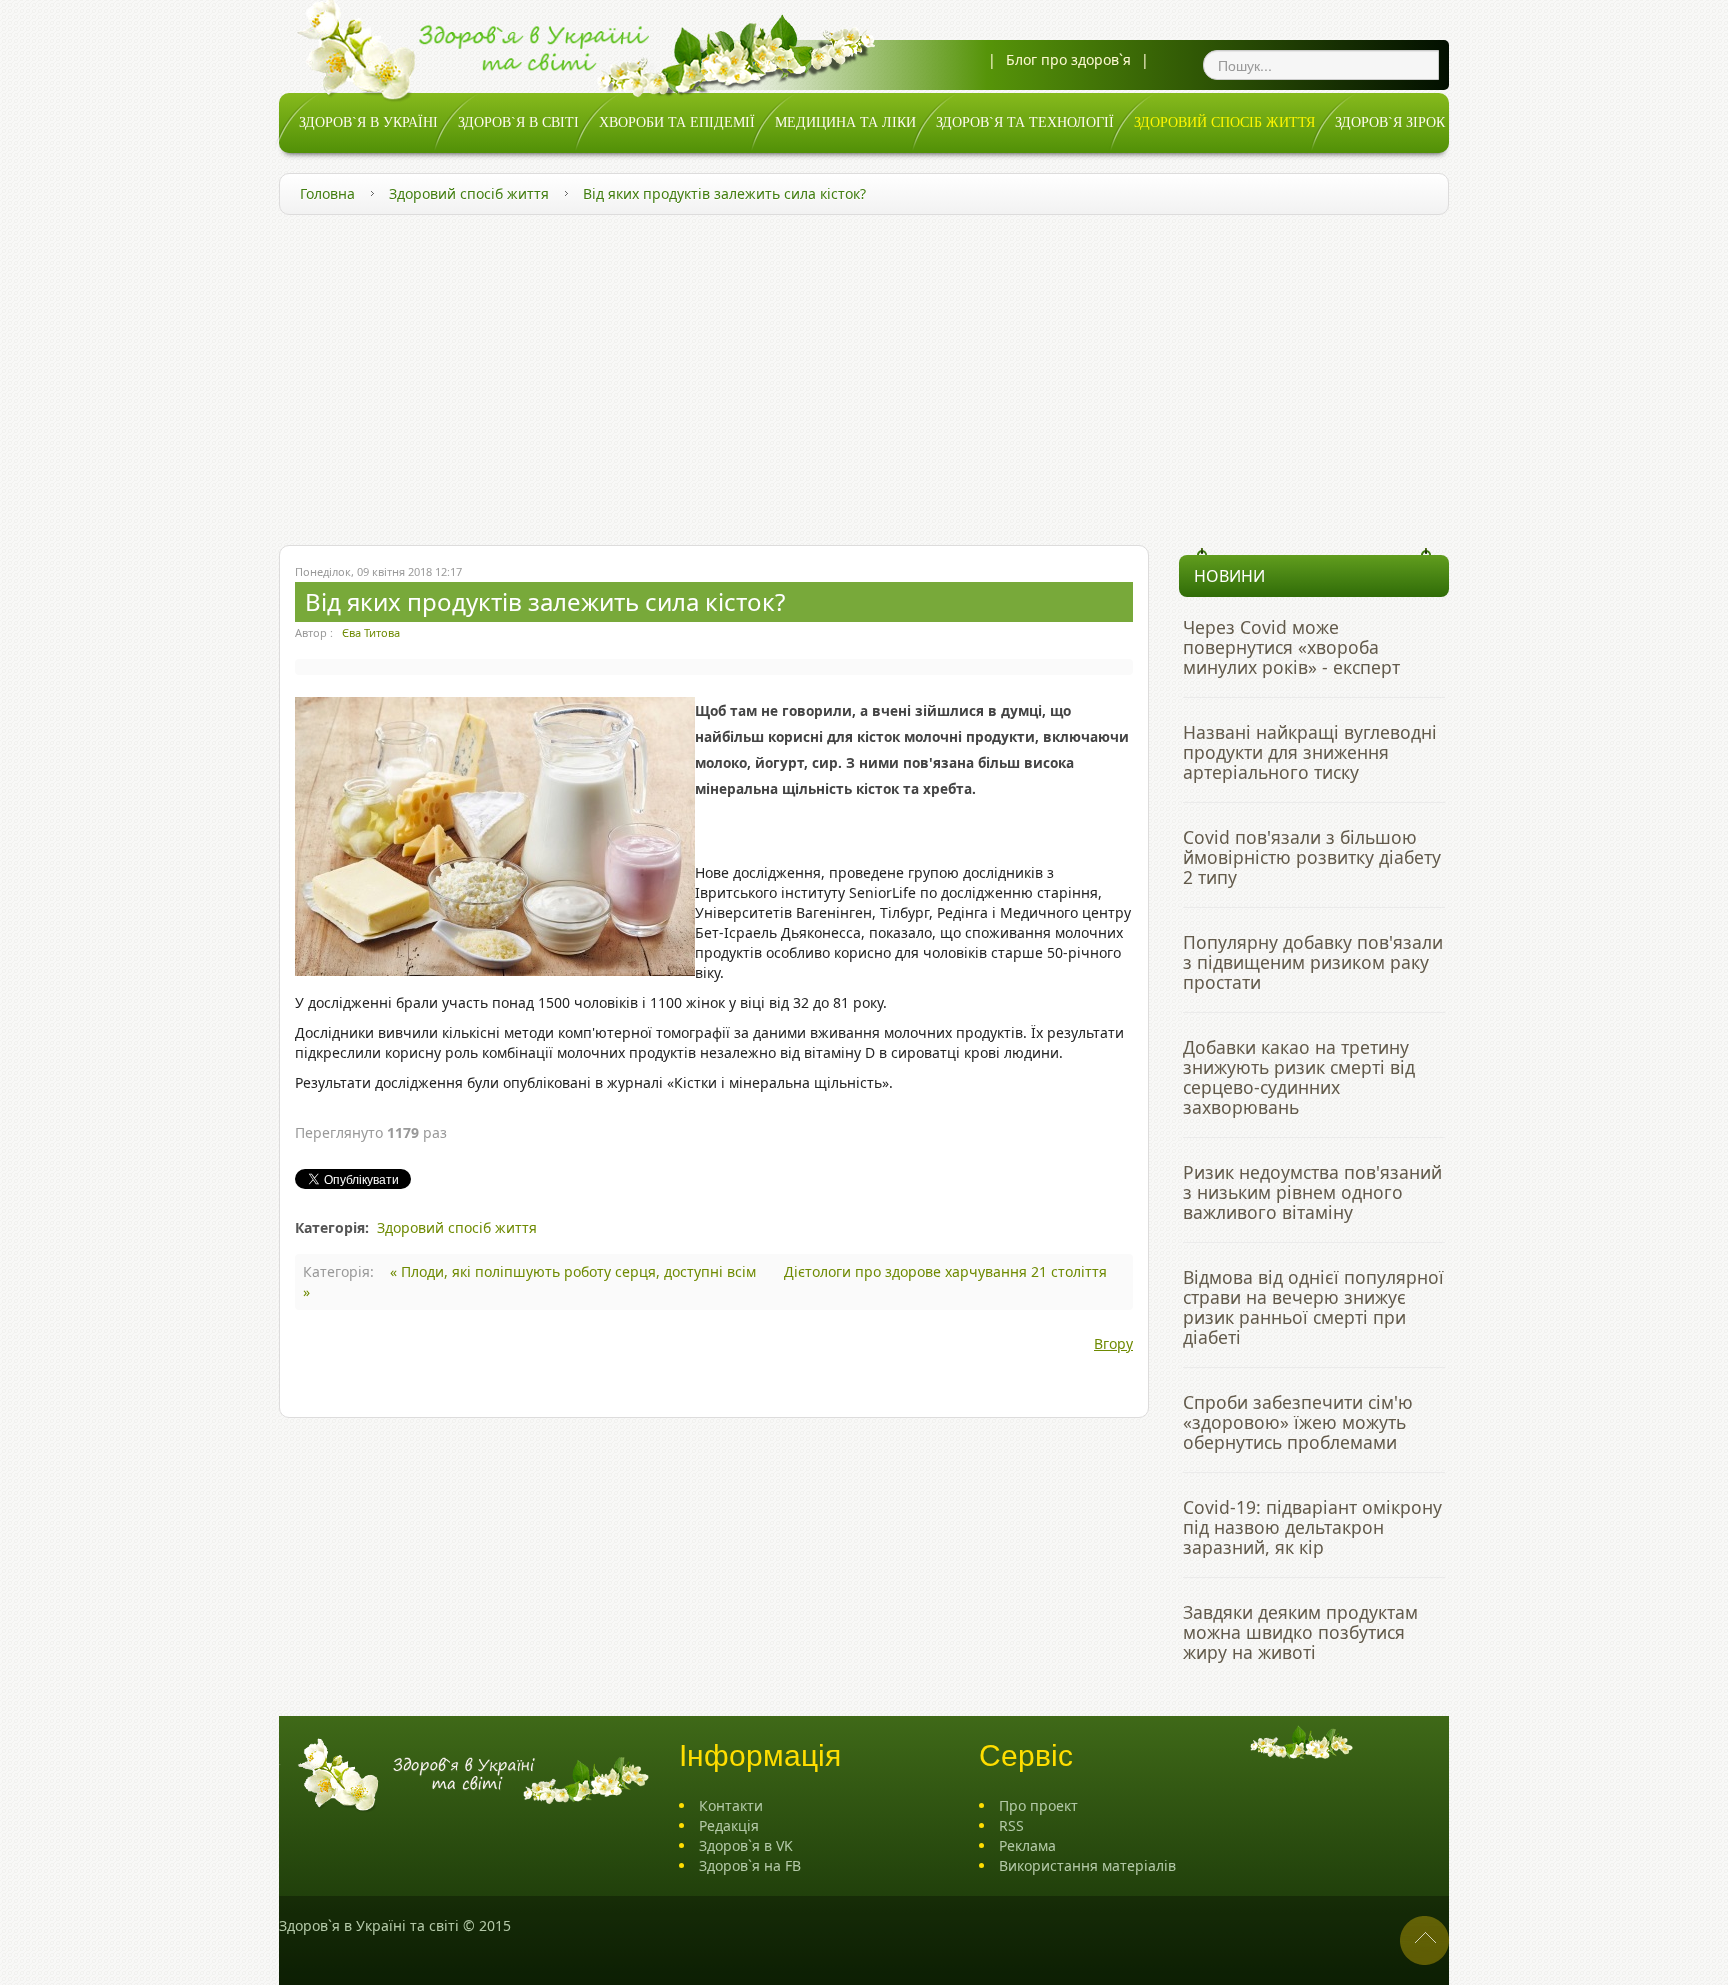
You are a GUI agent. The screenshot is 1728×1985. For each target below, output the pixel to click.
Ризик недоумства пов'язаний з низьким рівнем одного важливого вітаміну (1312, 1192)
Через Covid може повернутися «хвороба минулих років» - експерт (1291, 647)
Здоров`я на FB (750, 1865)
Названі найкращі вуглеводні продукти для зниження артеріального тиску (1310, 752)
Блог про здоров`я (1068, 59)
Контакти (731, 1805)
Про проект (1038, 1805)
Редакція (729, 1825)
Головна (327, 193)
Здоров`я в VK (746, 1845)
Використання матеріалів (1087, 1865)
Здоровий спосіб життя (469, 193)
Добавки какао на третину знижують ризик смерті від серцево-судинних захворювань (1299, 1077)
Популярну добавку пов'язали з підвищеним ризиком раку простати (1313, 962)
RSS (1011, 1825)
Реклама (1027, 1845)
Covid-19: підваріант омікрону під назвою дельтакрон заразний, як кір (1312, 1527)
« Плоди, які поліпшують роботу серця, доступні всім (575, 1271)
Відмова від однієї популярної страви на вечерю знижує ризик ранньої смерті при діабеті (1313, 1307)
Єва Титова (371, 632)
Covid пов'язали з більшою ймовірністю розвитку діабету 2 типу (1312, 857)
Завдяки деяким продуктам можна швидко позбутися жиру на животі (1300, 1632)
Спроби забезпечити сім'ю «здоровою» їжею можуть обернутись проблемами (1298, 1422)
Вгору (1113, 1343)
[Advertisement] (864, 375)
